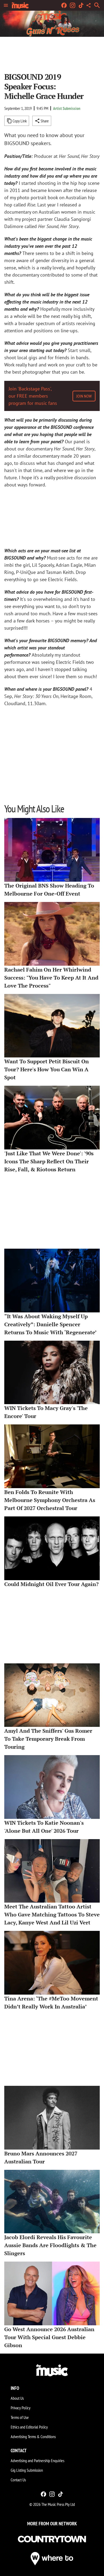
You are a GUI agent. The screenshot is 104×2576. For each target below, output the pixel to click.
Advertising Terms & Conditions (33, 2437)
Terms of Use (20, 2417)
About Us (17, 2398)
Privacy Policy (21, 2408)
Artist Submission (67, 108)
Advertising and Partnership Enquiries (37, 2461)
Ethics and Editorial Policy (29, 2427)
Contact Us (18, 2480)
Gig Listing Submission (27, 2470)
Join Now (84, 396)
